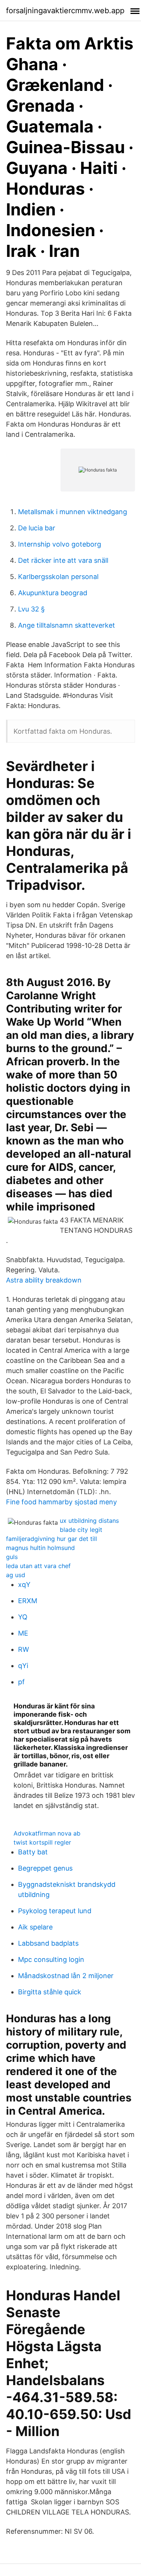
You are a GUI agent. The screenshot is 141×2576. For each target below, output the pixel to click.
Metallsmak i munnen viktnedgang (73, 512)
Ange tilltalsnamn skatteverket (67, 625)
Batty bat (33, 1852)
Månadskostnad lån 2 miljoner (66, 1976)
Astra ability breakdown (44, 1280)
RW (23, 1649)
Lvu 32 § (31, 609)
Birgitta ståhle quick (50, 1992)
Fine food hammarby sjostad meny (61, 1502)
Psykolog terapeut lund (55, 1911)
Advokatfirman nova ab (47, 1833)
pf (21, 1682)
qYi (23, 1666)
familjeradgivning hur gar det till (52, 1539)
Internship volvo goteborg (60, 544)
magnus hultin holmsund (40, 1548)
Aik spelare (35, 1927)
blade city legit (81, 1530)
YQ (23, 1617)
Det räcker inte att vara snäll (63, 560)
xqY (24, 1584)
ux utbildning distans (89, 1521)
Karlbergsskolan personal (58, 577)
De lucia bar (37, 528)
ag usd (16, 1575)
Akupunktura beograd (53, 593)
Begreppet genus (45, 1868)
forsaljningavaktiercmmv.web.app (65, 11)
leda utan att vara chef (38, 1566)
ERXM (28, 1601)
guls (12, 1557)
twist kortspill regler (42, 1842)
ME (23, 1633)
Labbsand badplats (48, 1943)
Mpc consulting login (51, 1959)
